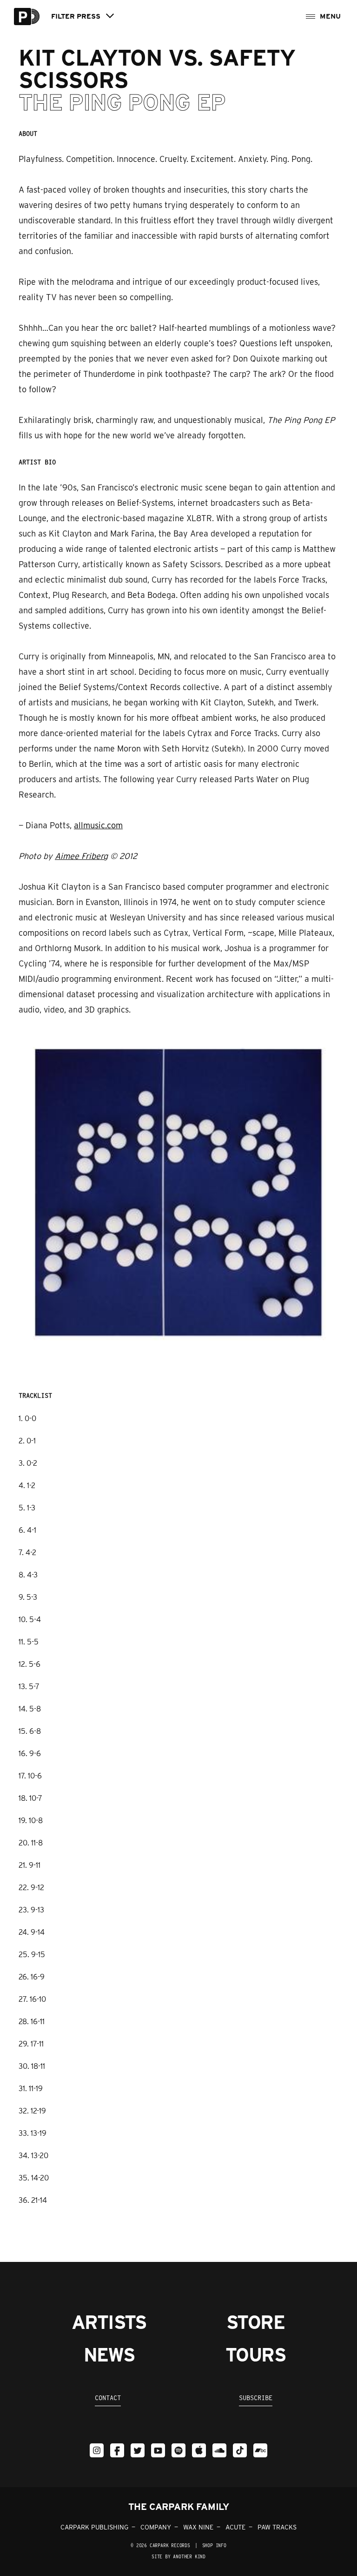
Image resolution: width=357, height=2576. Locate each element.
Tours (255, 2355)
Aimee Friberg (81, 856)
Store (255, 2322)
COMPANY (156, 2527)
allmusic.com (98, 825)
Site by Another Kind (178, 2556)
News (109, 2355)
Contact (108, 2398)
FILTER (76, 17)
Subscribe (256, 2398)
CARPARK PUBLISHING (94, 2527)
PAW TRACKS (277, 2527)
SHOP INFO (214, 2545)
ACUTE (235, 2527)
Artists (109, 2322)
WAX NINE (198, 2527)
